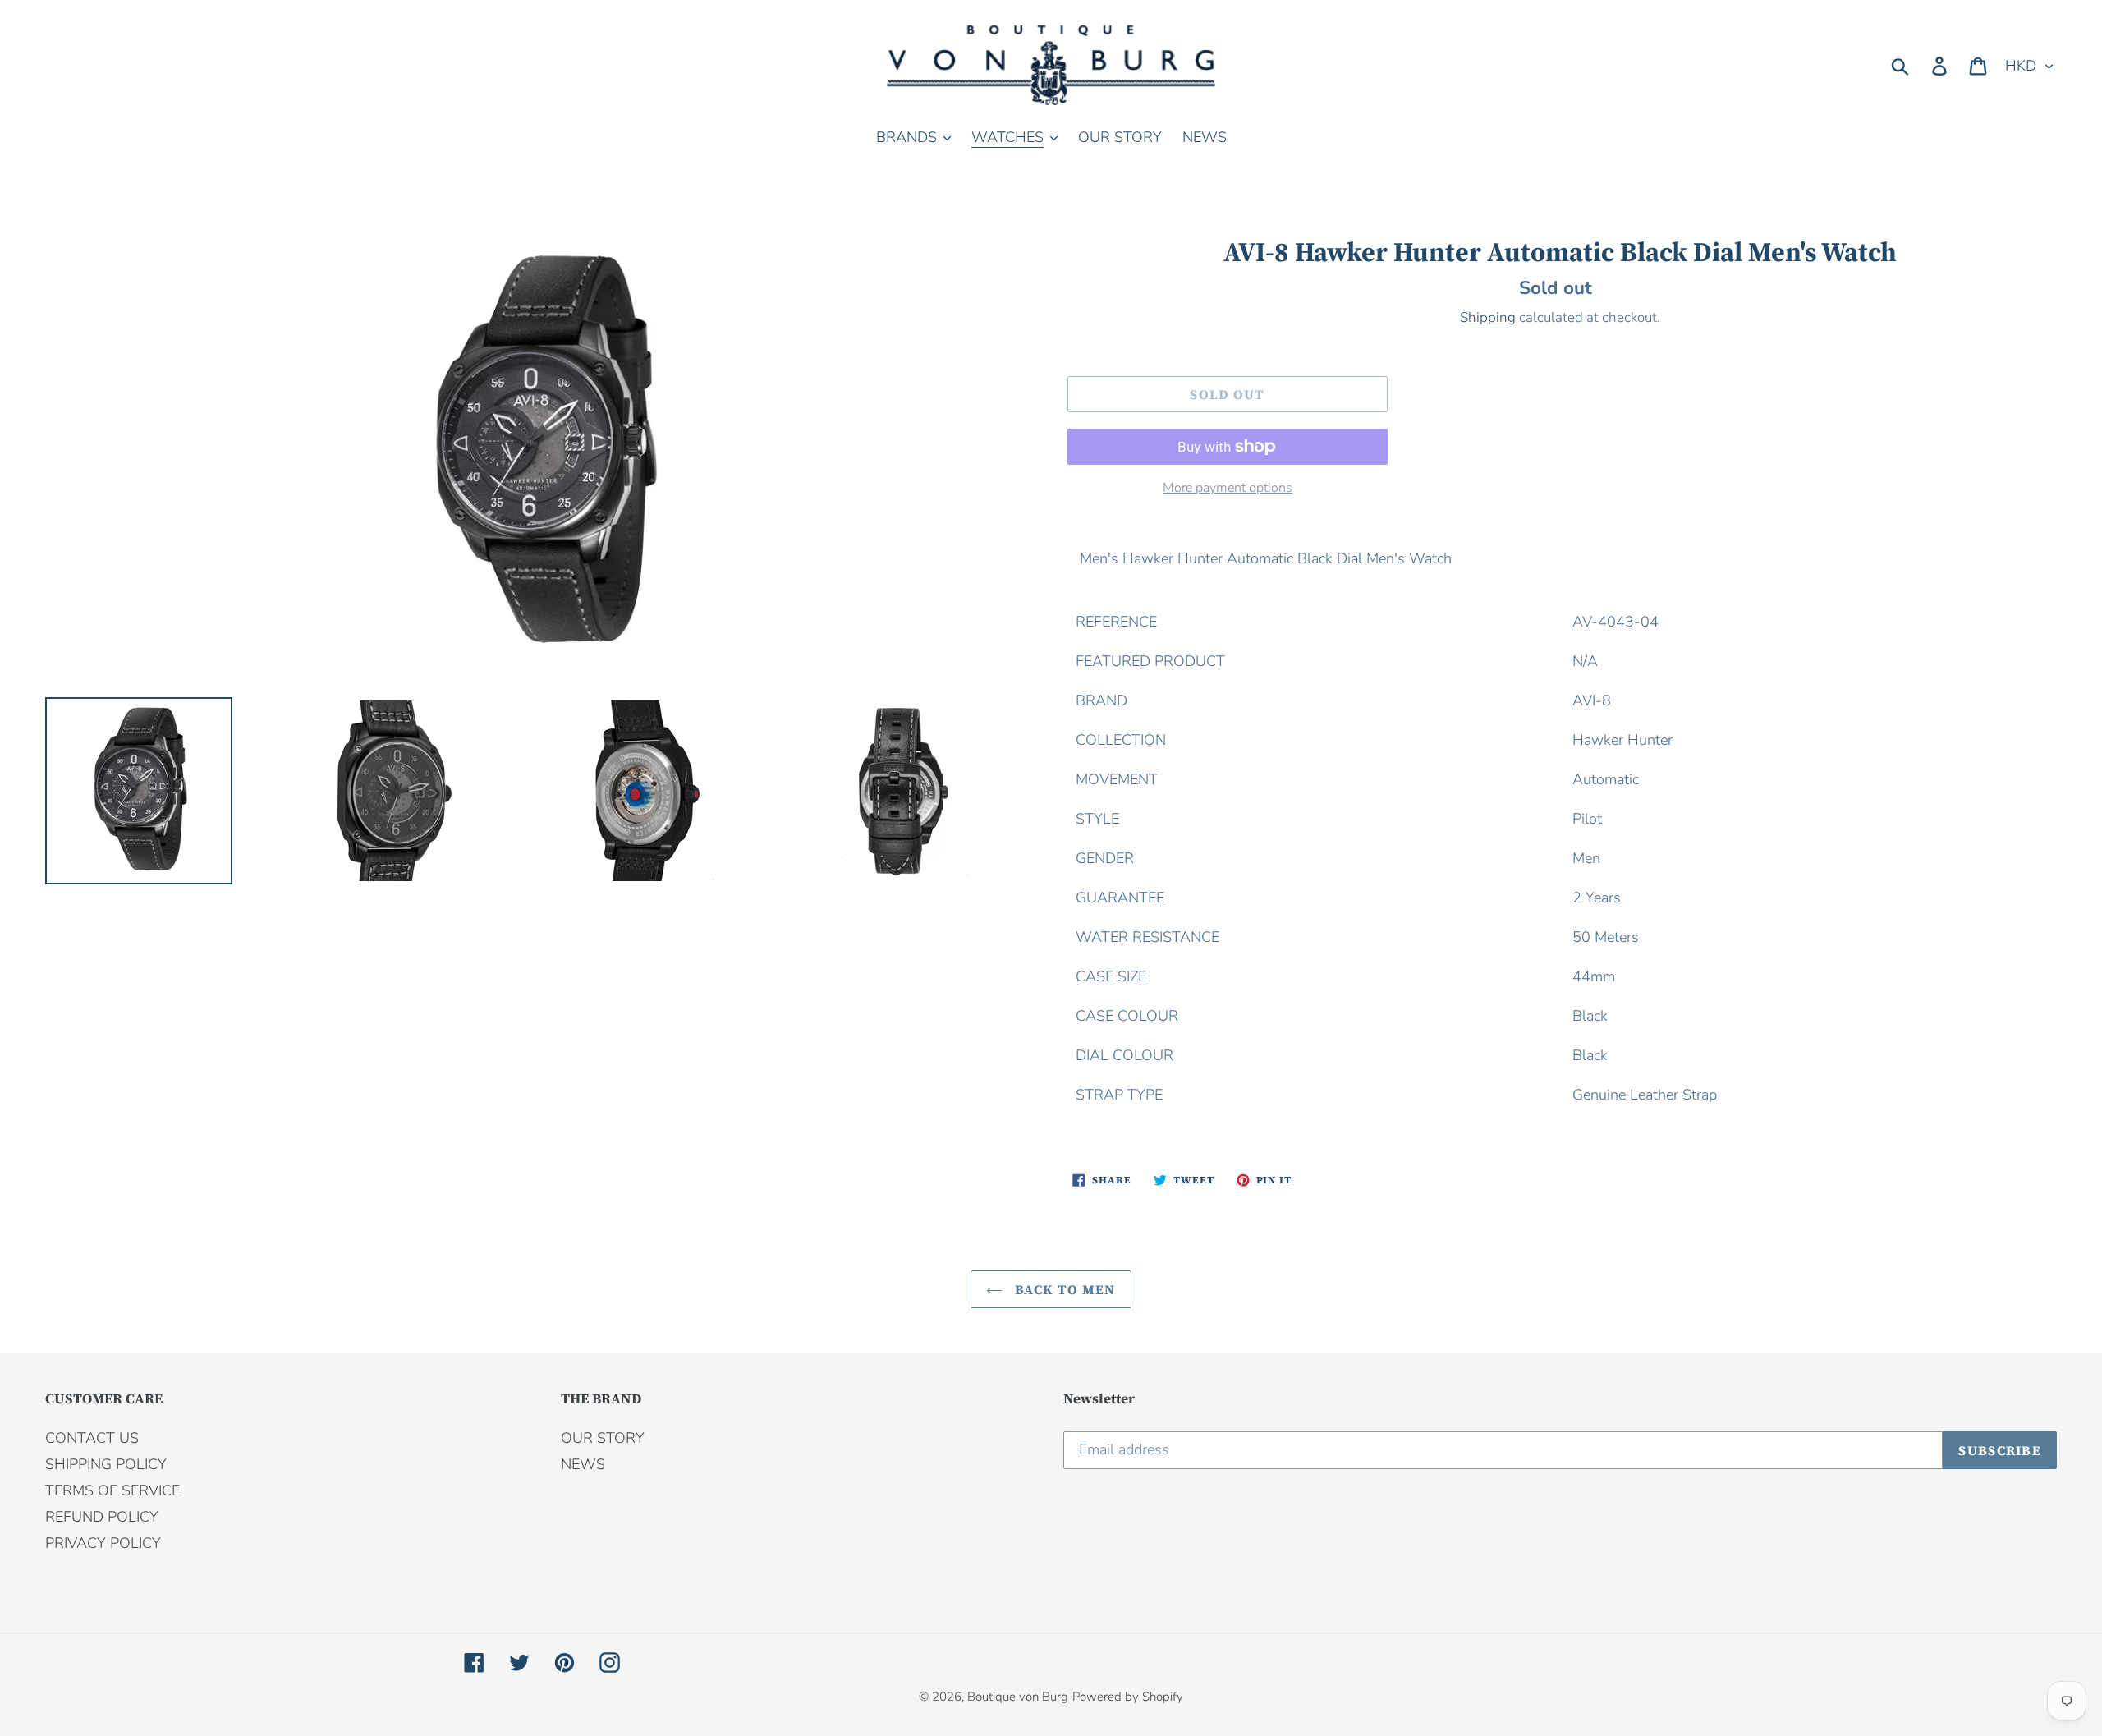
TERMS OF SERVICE (112, 1490)
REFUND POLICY (102, 1517)
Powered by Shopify (1128, 1697)
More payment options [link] (1228, 488)
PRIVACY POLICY (103, 1543)
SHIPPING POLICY (106, 1464)
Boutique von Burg (1018, 1697)
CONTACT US (92, 1438)
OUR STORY (603, 1438)
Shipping (1488, 317)
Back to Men (1063, 1289)
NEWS (583, 1464)
